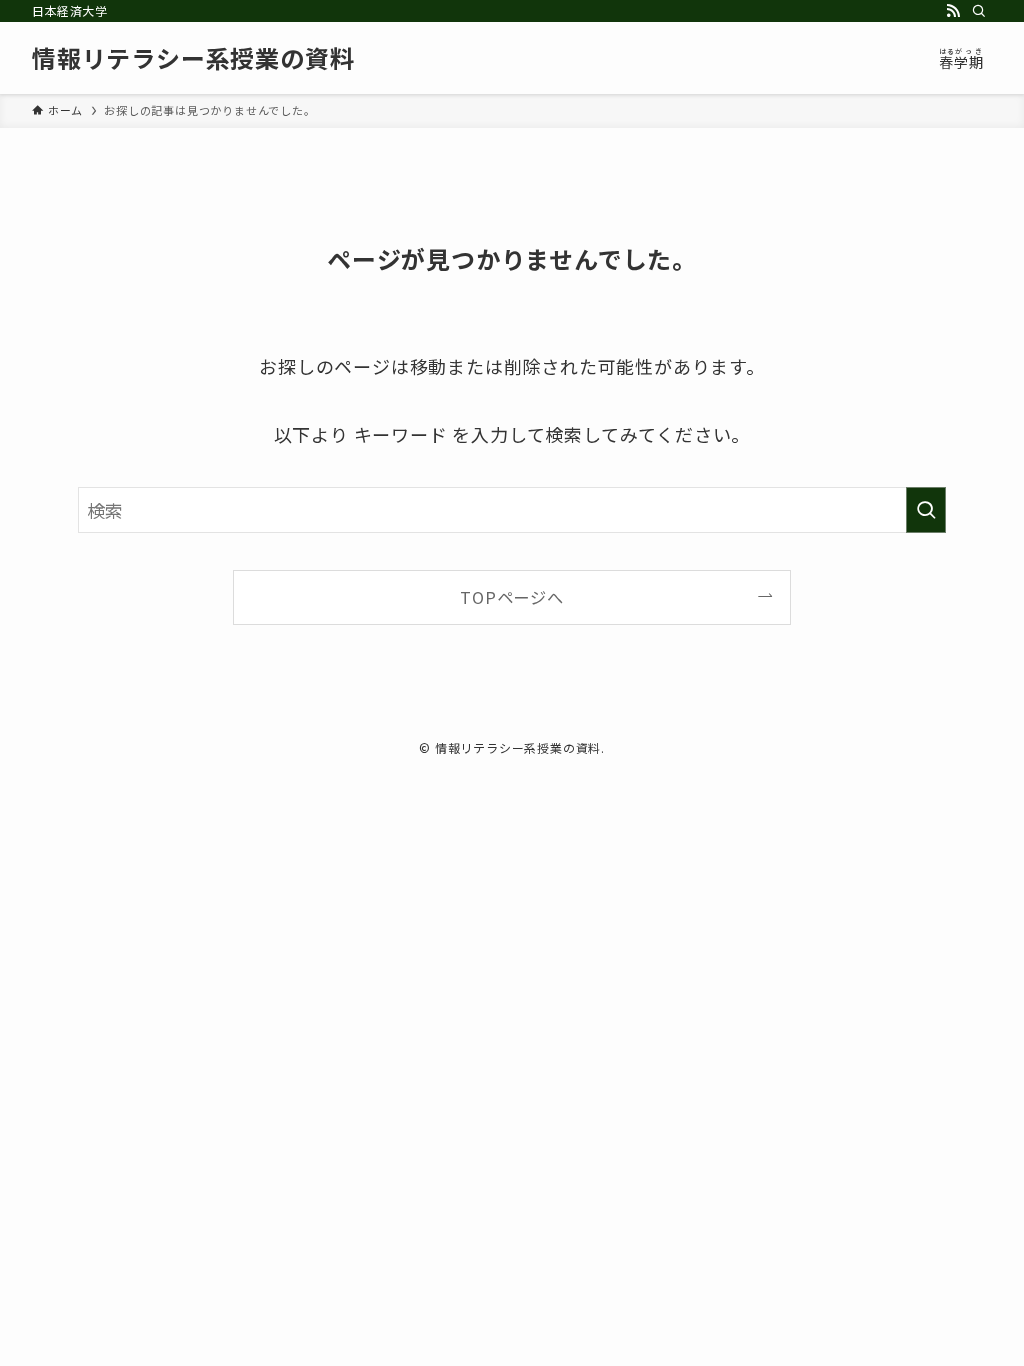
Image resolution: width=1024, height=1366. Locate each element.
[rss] (953, 11)
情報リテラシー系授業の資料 (193, 58)
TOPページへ (512, 597)
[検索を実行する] (926, 510)
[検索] (979, 11)
